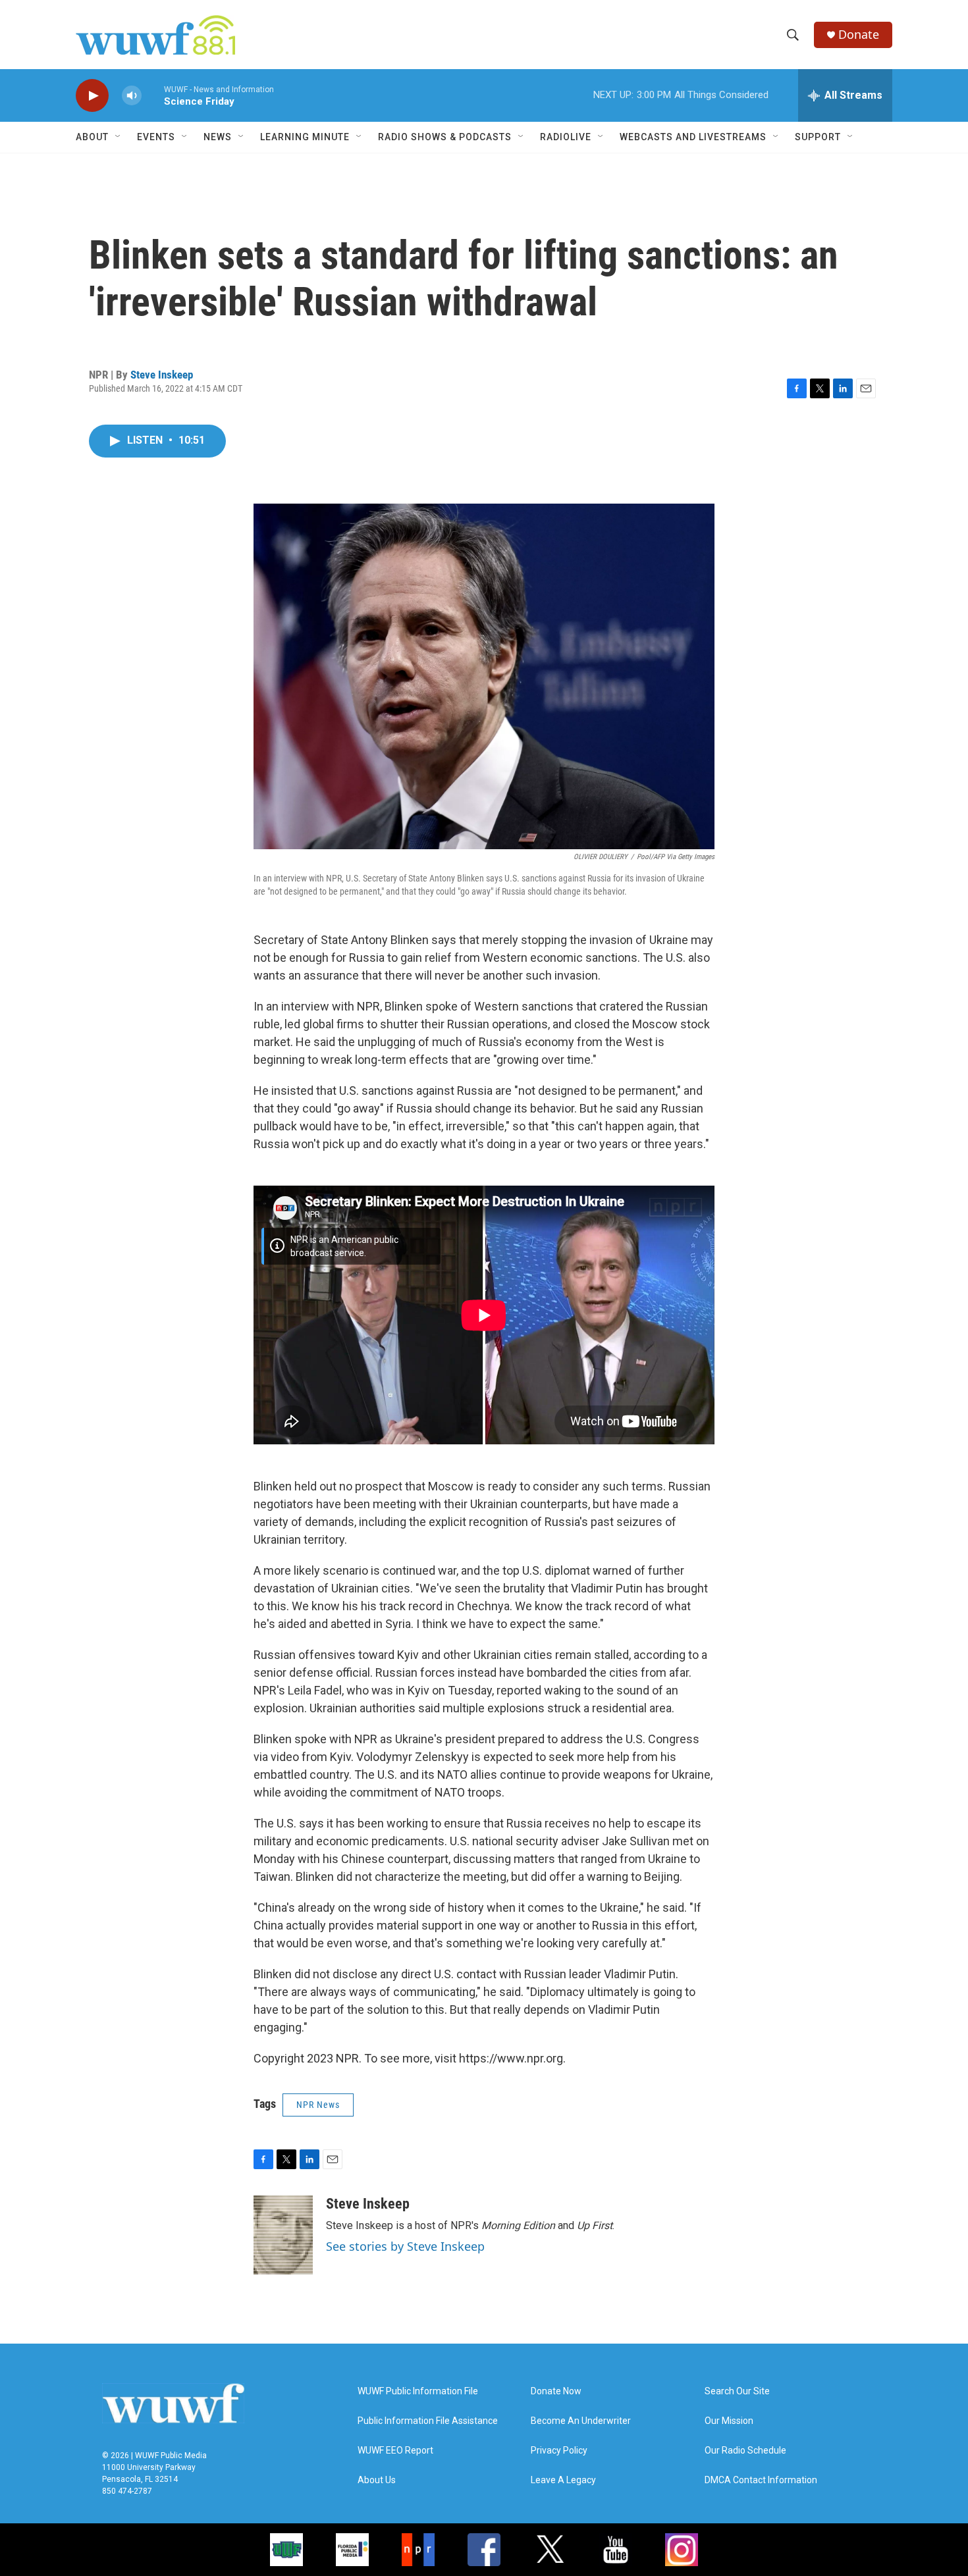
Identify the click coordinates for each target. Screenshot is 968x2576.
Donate (859, 35)
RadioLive (566, 137)
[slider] (153, 95)
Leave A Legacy (563, 2480)
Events (156, 137)
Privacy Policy (559, 2451)
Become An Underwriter (581, 2421)
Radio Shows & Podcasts (445, 137)
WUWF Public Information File (418, 2391)
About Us (377, 2480)
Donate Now (556, 2391)
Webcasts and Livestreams (693, 137)
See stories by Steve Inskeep (405, 2246)
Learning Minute (305, 137)
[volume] (132, 96)
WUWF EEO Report (395, 2451)
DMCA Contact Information (761, 2480)
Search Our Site (737, 2391)
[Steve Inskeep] (283, 2235)
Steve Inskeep (162, 375)
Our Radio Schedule (745, 2451)
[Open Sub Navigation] (119, 137)
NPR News (318, 2105)
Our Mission (729, 2421)
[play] (92, 96)
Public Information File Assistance (428, 2421)
